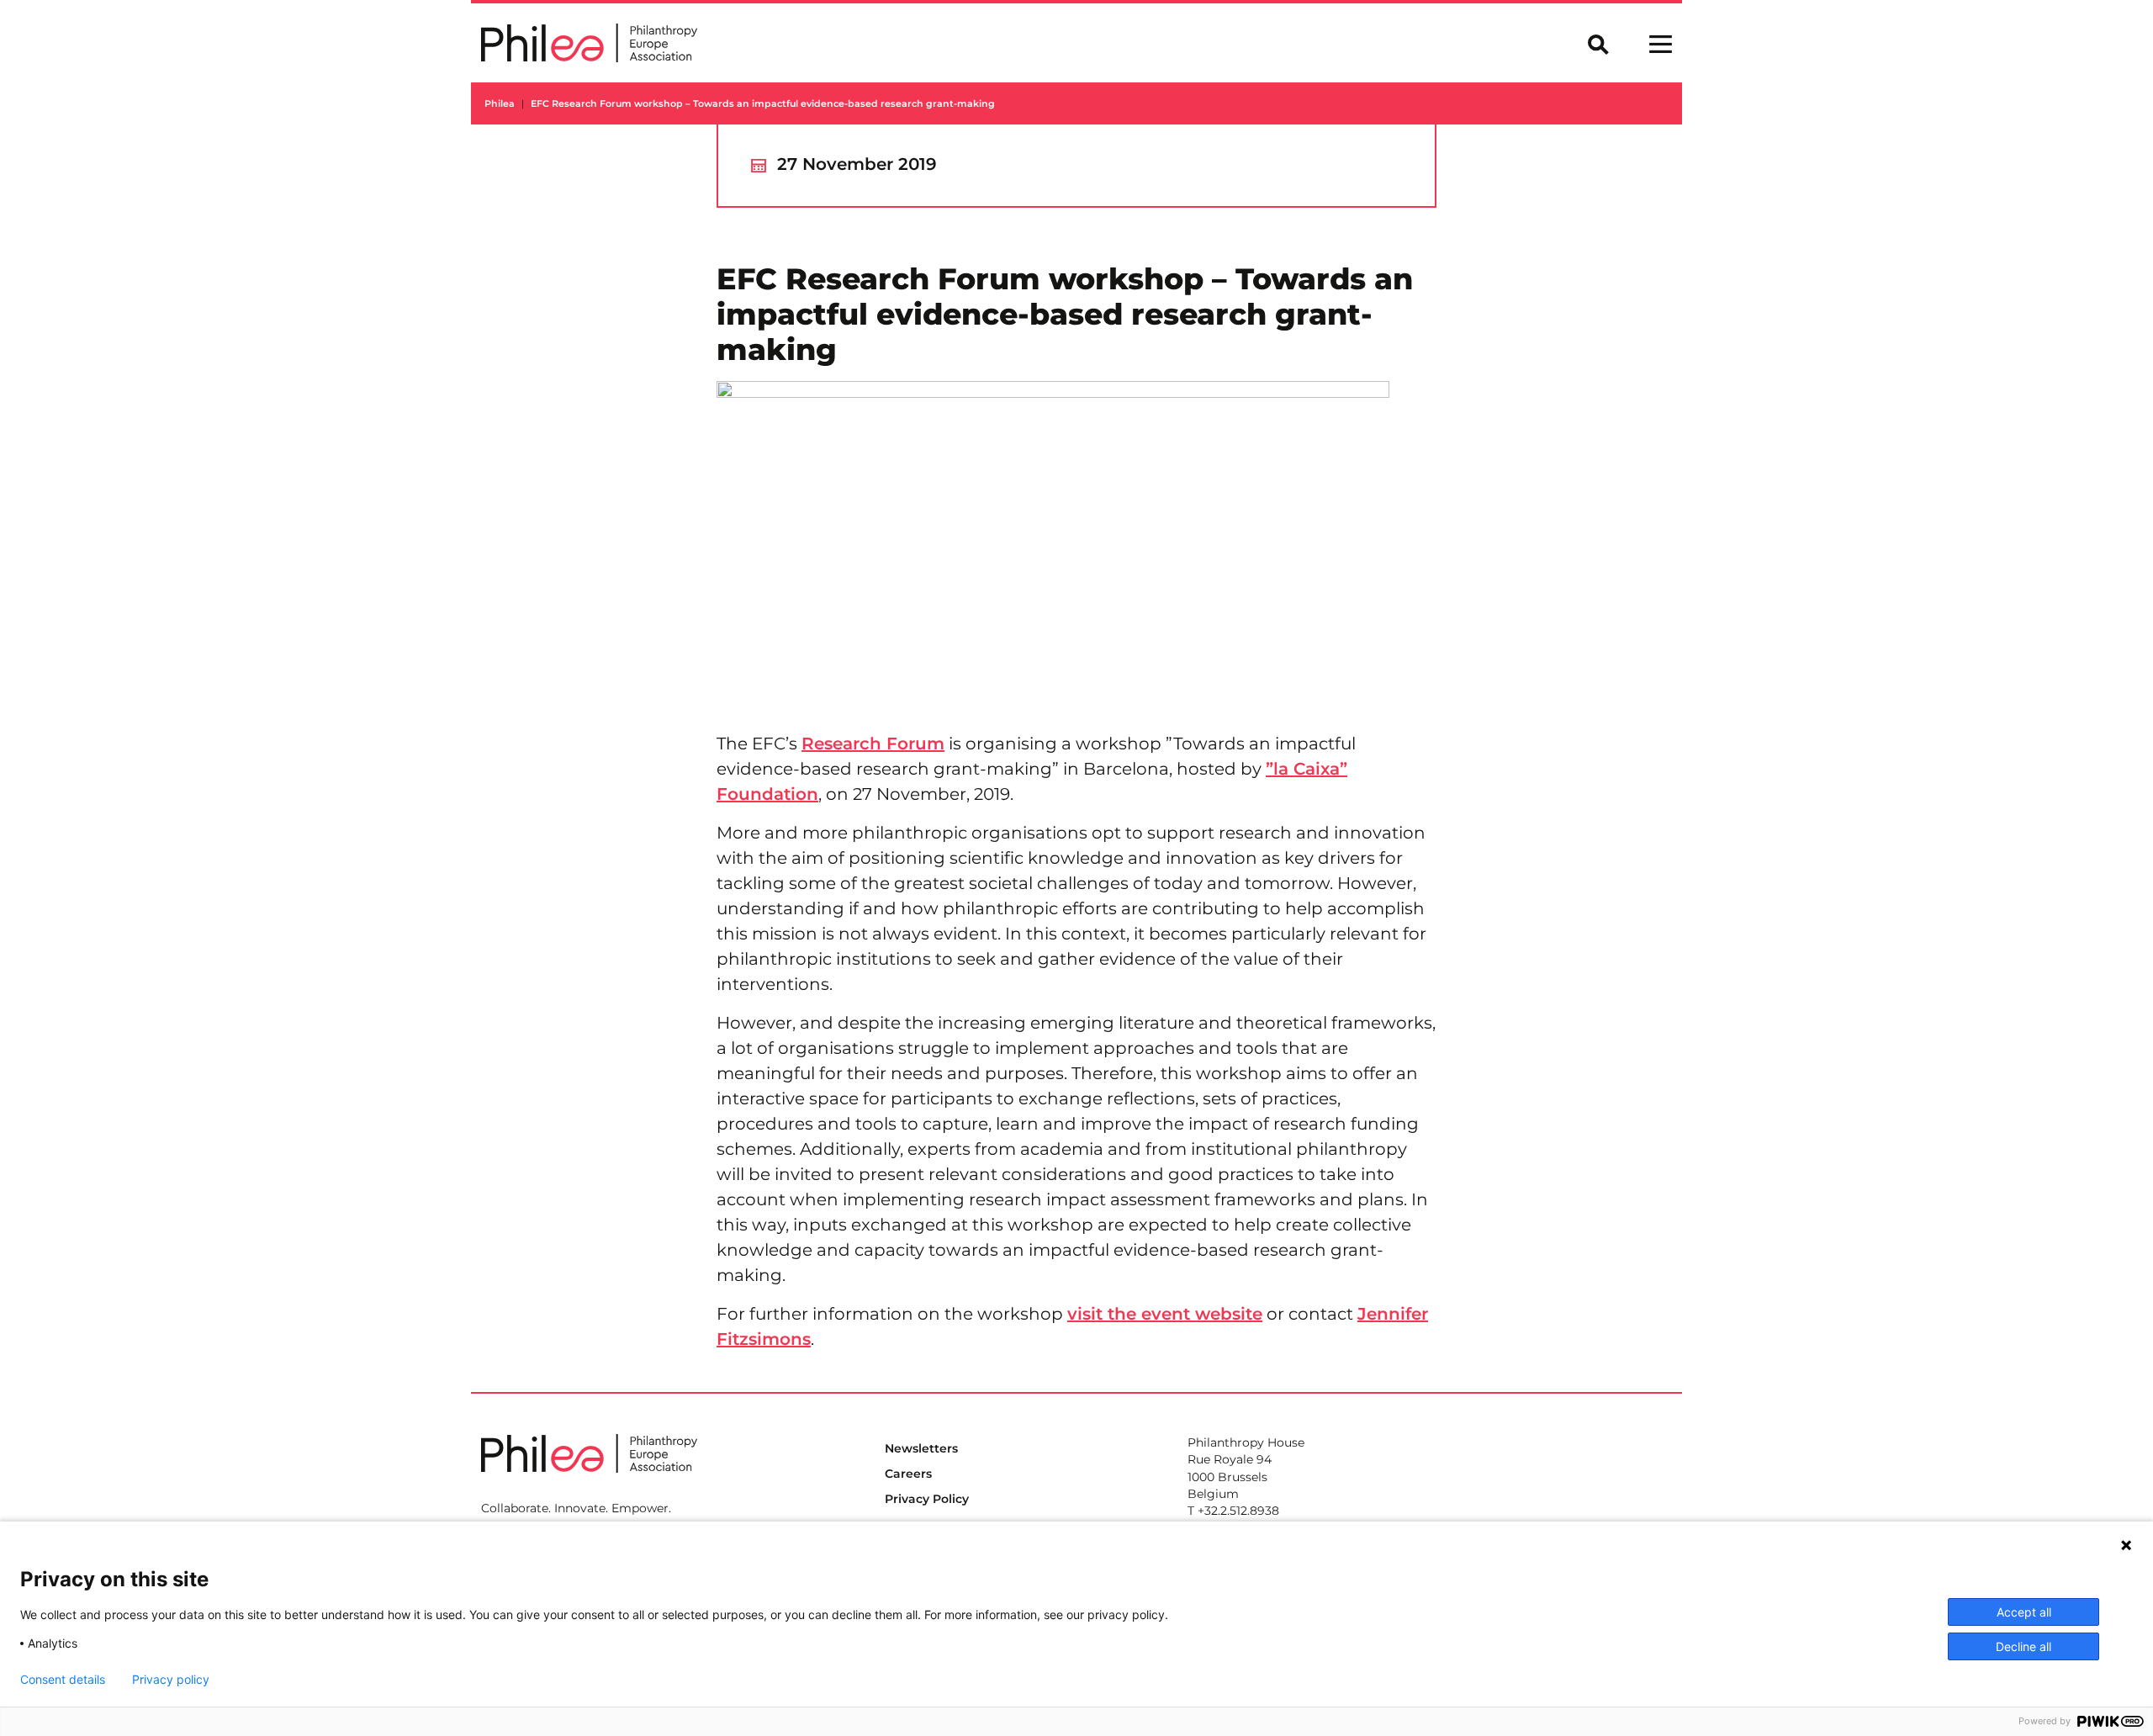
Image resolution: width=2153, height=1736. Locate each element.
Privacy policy (171, 1680)
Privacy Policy (927, 1499)
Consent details (63, 1680)
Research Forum (873, 744)
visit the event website (1165, 1314)
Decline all (2023, 1646)
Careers (908, 1474)
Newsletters (921, 1448)
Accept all (2024, 1612)
